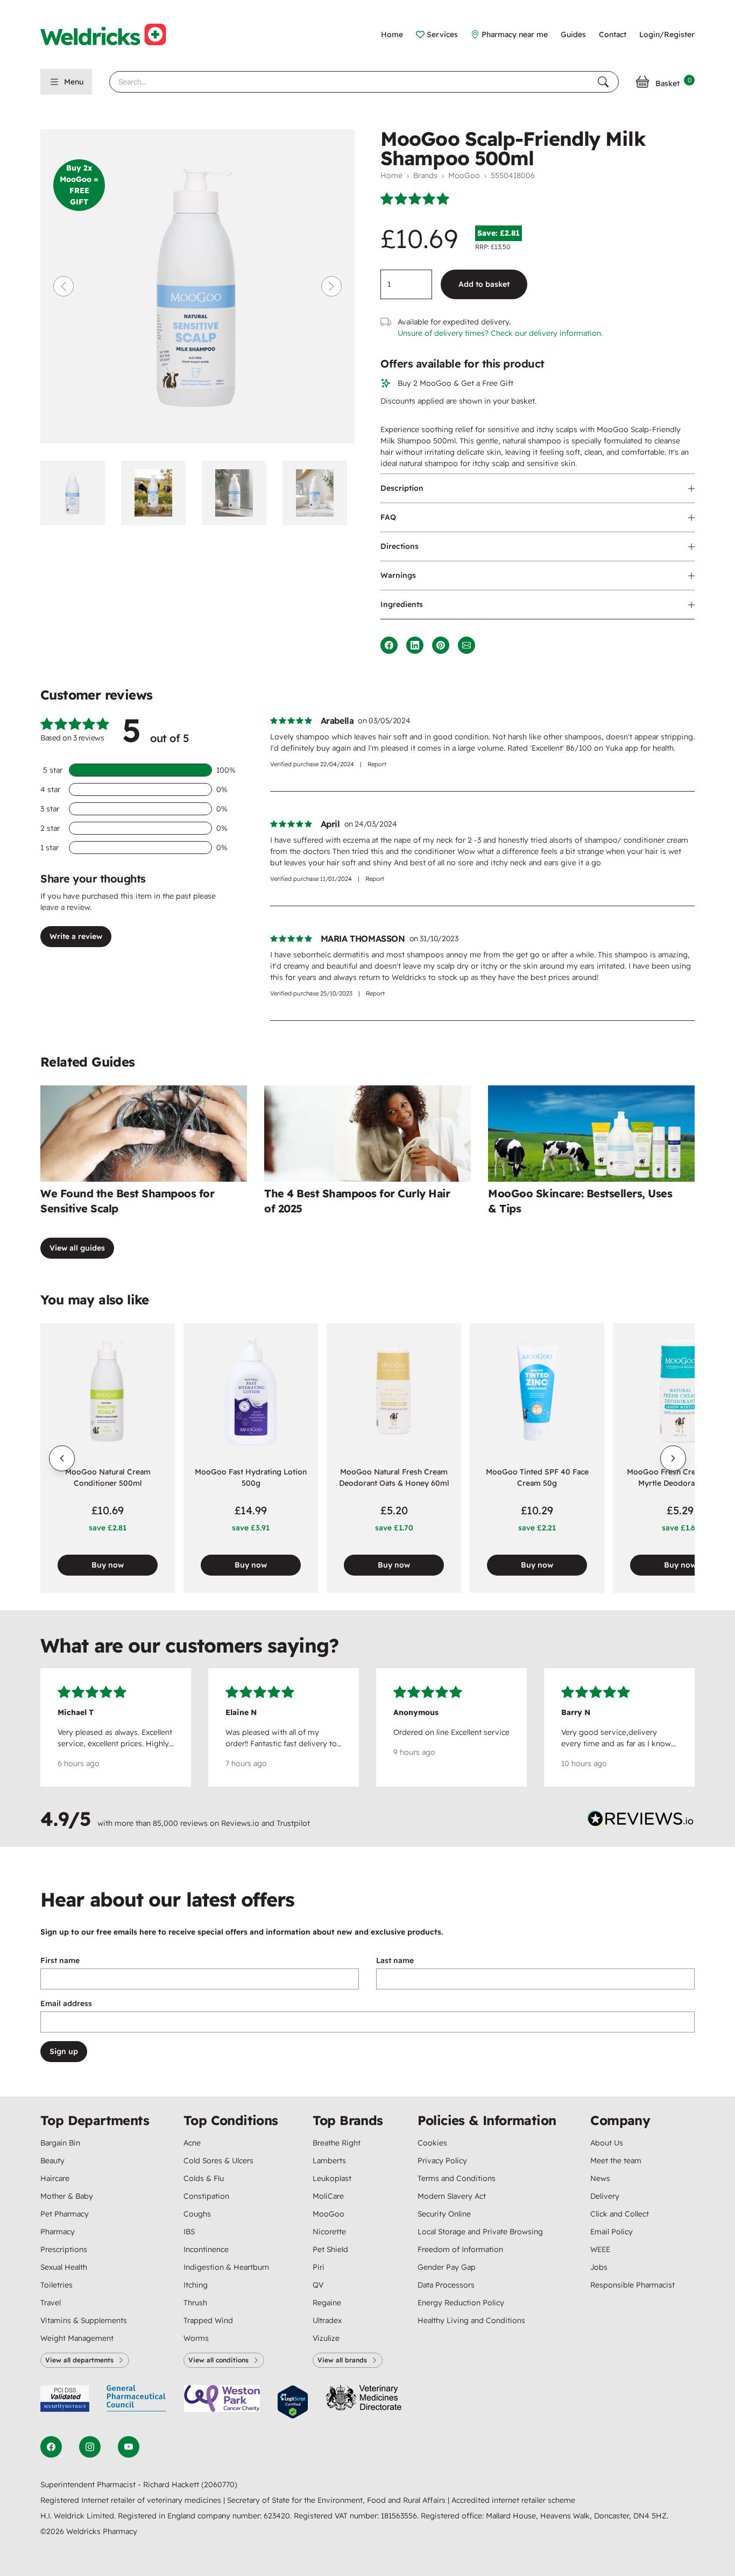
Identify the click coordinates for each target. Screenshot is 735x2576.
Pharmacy (58, 2232)
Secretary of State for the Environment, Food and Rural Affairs (337, 2500)
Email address (66, 2003)
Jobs (599, 2267)
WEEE (600, 2249)
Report (377, 764)
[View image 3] (238, 493)
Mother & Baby (67, 2196)
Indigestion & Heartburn (226, 2267)
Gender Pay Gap (447, 2267)
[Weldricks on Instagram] (90, 2447)
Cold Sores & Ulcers (218, 2161)
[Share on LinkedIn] (415, 645)
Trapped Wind (208, 2320)
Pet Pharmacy (65, 2214)
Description (402, 488)
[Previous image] (63, 286)
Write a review (76, 936)
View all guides (77, 1248)
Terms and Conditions (457, 2178)
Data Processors (446, 2285)
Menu (74, 82)
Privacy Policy (442, 2161)
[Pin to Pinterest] (441, 645)
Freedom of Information (460, 2249)
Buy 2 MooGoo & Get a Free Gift (455, 383)
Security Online (444, 2214)
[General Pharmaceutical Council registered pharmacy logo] (137, 2402)
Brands (425, 175)
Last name (395, 1960)
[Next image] (331, 286)
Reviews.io (240, 1823)
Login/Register (667, 34)
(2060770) (219, 2485)
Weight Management (77, 2338)
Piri (319, 2267)
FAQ (388, 517)
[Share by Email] (467, 645)
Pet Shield (330, 2249)
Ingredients (402, 604)
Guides (573, 34)
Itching (196, 2285)
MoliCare (328, 2196)
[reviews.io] (641, 1821)
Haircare (55, 2178)
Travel (51, 2303)
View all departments (79, 2360)
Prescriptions (64, 2249)
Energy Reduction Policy (461, 2303)
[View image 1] (76, 493)
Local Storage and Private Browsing (480, 2232)
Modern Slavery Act (452, 2196)
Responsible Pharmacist (632, 2285)
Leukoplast (332, 2178)
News (600, 2178)
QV (318, 2285)
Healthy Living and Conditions (471, 2320)
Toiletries (56, 2285)
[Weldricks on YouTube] (129, 2447)
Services (442, 34)
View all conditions (218, 2360)
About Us (607, 2143)
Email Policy (612, 2232)
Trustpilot (293, 1823)
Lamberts (329, 2161)
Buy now (108, 1565)
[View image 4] (319, 493)
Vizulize (326, 2338)
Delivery (605, 2196)
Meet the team (616, 2161)
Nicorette (329, 2232)
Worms (196, 2338)
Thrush (195, 2303)
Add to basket (484, 284)
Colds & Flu (204, 2178)
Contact (613, 34)
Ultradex (327, 2320)
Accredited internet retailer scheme (513, 2500)
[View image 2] (157, 493)
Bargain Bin (60, 2143)
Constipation (206, 2196)
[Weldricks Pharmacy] (112, 34)
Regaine (327, 2303)
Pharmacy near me (515, 34)
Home (392, 34)
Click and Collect (620, 2214)
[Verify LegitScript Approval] (293, 2402)
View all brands (342, 2360)
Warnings (398, 575)
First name (60, 1960)
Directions (400, 546)
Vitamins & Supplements (84, 2320)
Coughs (197, 2214)
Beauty (52, 2161)
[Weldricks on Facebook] (51, 2447)
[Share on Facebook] (389, 645)
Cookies (432, 2143)
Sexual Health (64, 2267)
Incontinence (206, 2249)
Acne (192, 2143)
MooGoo (464, 175)
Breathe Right (337, 2143)
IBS (189, 2232)
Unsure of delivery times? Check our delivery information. (500, 333)
